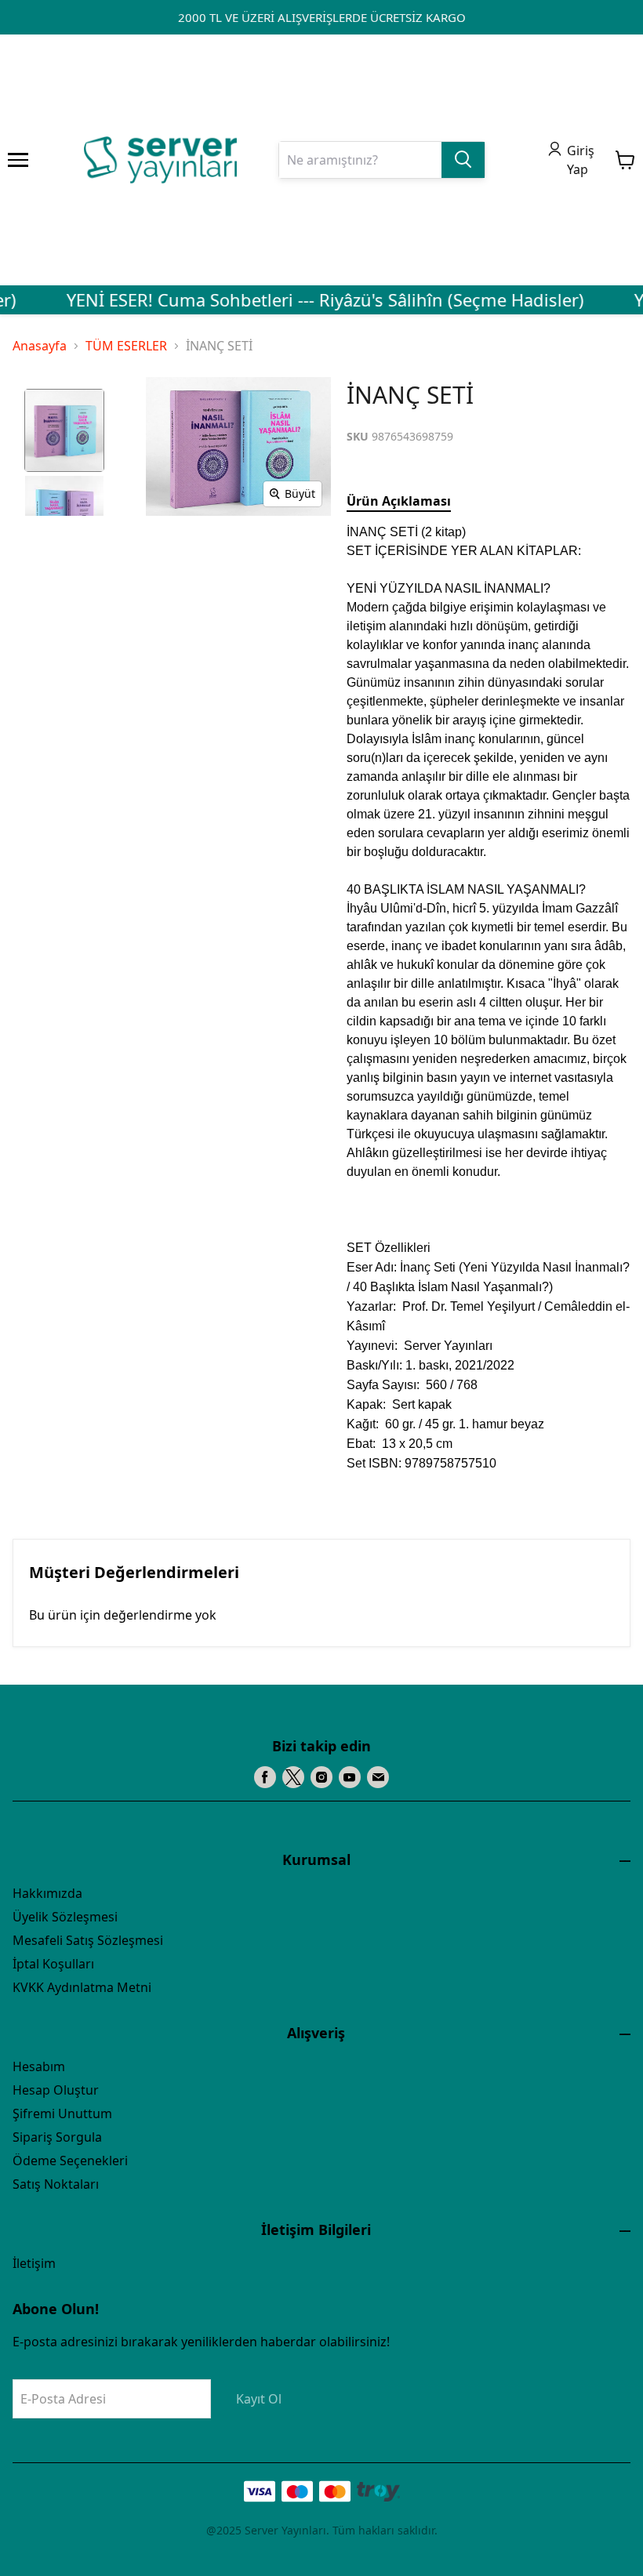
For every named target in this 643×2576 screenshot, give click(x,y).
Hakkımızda (47, 1893)
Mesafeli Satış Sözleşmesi (88, 1940)
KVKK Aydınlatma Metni (82, 1987)
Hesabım (39, 2066)
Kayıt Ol (259, 2399)
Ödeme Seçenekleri (70, 2161)
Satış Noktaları (56, 2184)
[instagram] (321, 1777)
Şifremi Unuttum (62, 2113)
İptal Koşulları (53, 1964)
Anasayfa (40, 346)
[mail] (378, 1777)
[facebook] (265, 1777)
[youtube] (350, 1777)
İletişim (34, 2263)
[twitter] (293, 1777)
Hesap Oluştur (56, 2090)
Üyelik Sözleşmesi (65, 1917)
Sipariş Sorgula (57, 2137)
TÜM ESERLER (126, 346)
